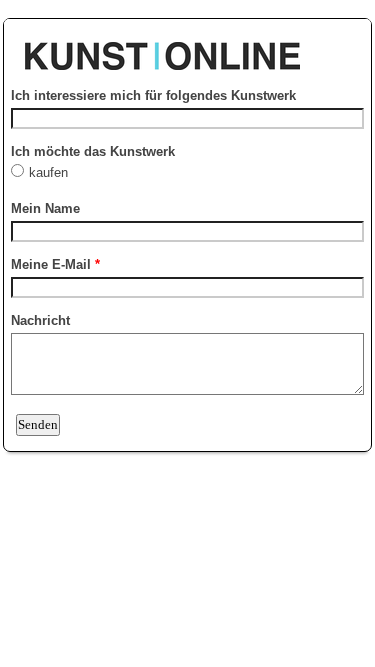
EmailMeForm (187, 46)
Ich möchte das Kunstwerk (93, 151)
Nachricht (40, 320)
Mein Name (45, 208)
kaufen (50, 172)
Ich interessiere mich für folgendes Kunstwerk (153, 95)
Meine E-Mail (55, 264)
